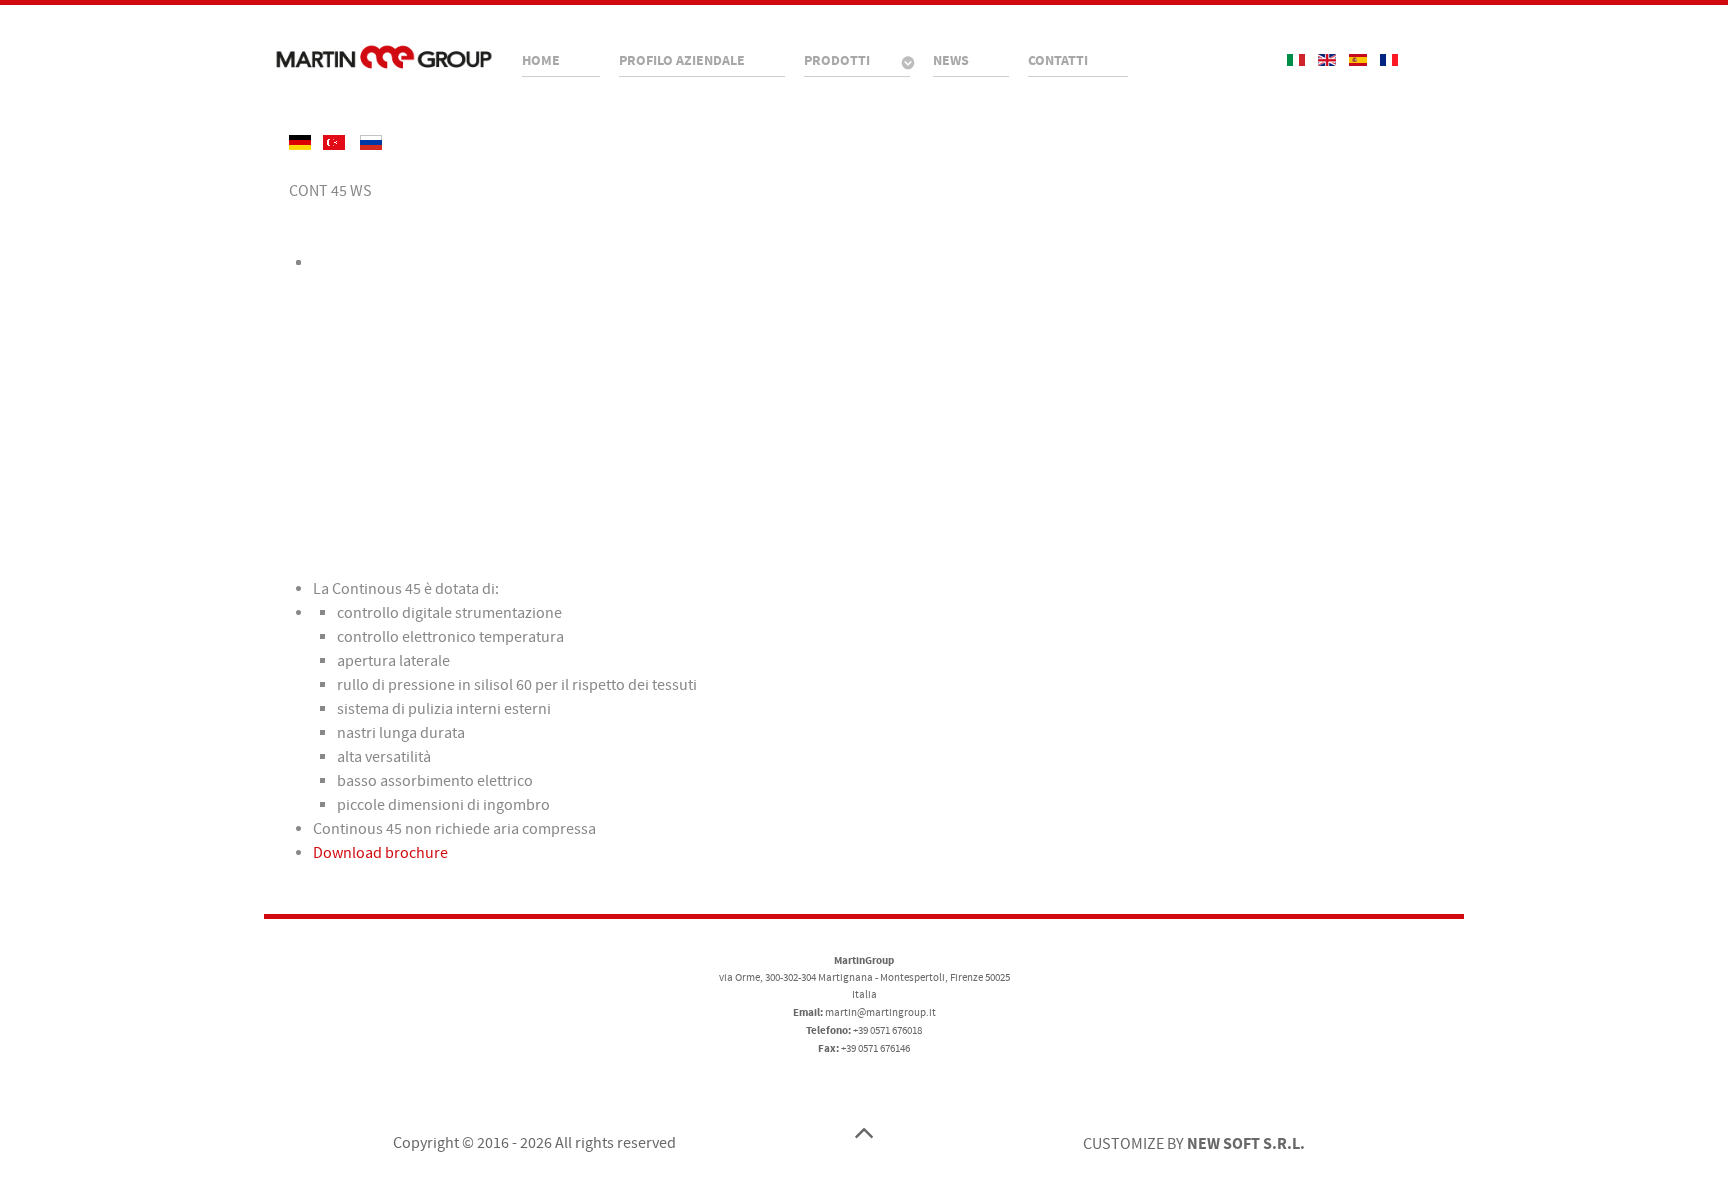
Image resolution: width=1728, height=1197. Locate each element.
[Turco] (335, 142)
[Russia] (371, 142)
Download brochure (380, 853)
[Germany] (301, 142)
